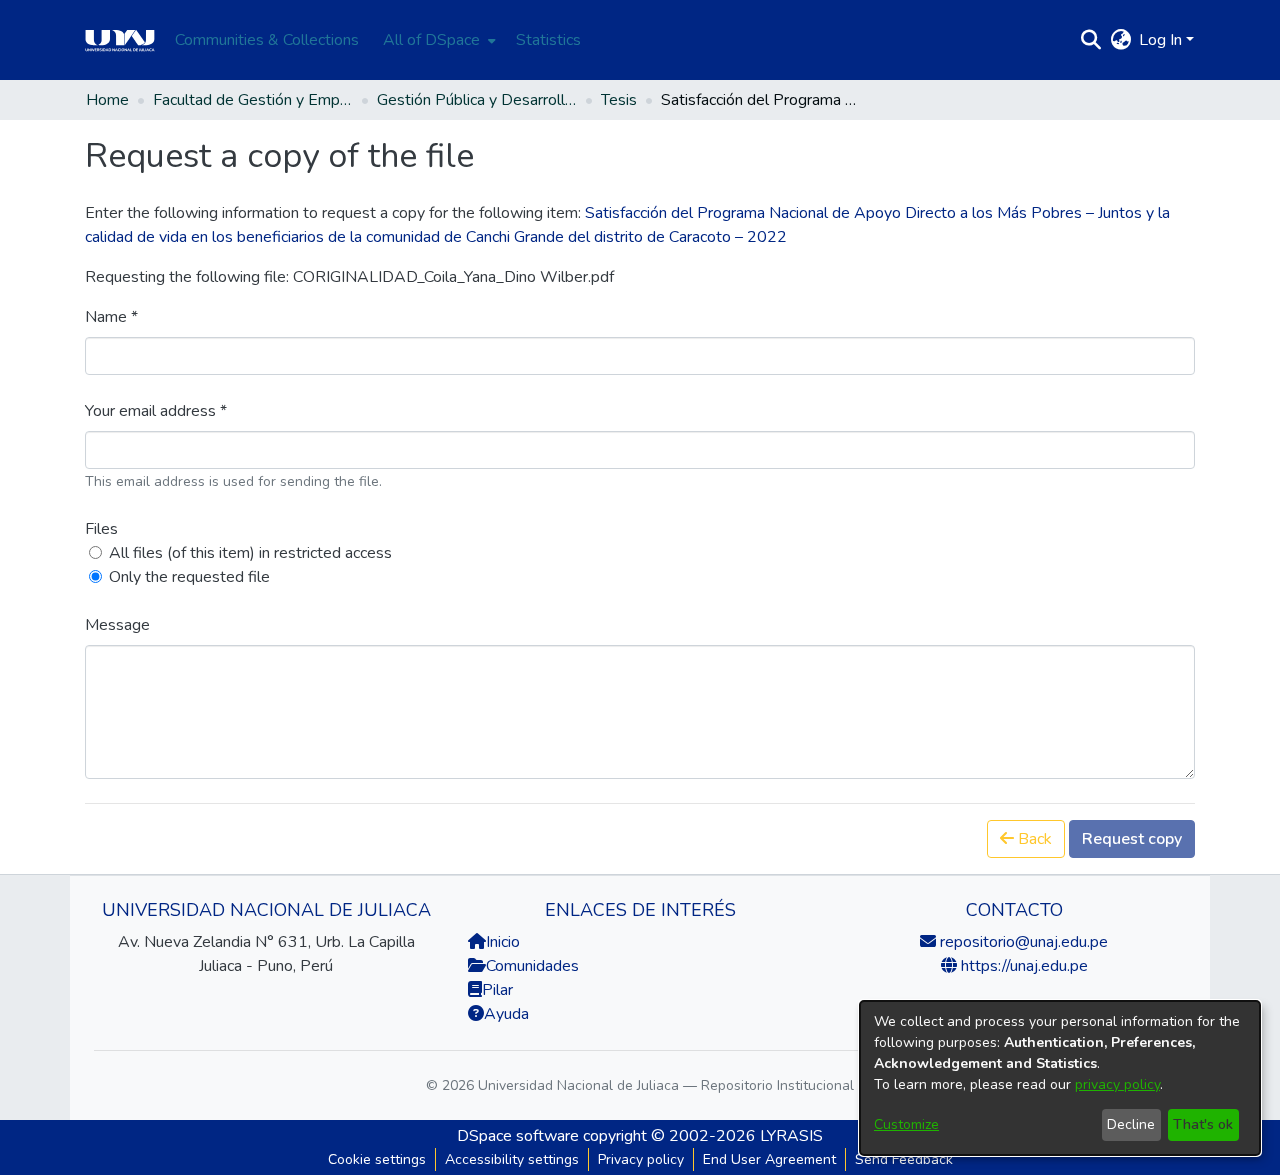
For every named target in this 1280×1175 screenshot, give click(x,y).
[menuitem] (437, 40)
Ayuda (506, 1014)
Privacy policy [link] (641, 1159)
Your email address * (156, 411)
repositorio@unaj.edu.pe (1022, 942)
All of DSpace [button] (431, 40)
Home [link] (107, 100)
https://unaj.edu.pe (1022, 966)
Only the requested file (189, 577)
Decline (1131, 1124)
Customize (906, 1124)
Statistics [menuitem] (548, 40)
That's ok (1203, 1124)
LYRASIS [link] (791, 1136)
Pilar (497, 990)
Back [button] (1033, 839)
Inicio (503, 942)
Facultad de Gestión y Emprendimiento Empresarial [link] (253, 100)
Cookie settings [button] (377, 1159)
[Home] (120, 40)
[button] (1090, 40)
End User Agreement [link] (769, 1159)
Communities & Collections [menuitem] (267, 40)
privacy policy (1117, 1084)
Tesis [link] (619, 100)
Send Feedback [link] (904, 1159)
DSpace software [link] (518, 1136)
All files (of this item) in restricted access (250, 553)
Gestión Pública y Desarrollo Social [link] (477, 100)
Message (117, 625)
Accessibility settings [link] (512, 1159)
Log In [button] (1162, 40)
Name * (111, 317)
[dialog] (1060, 1078)
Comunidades (532, 966)
